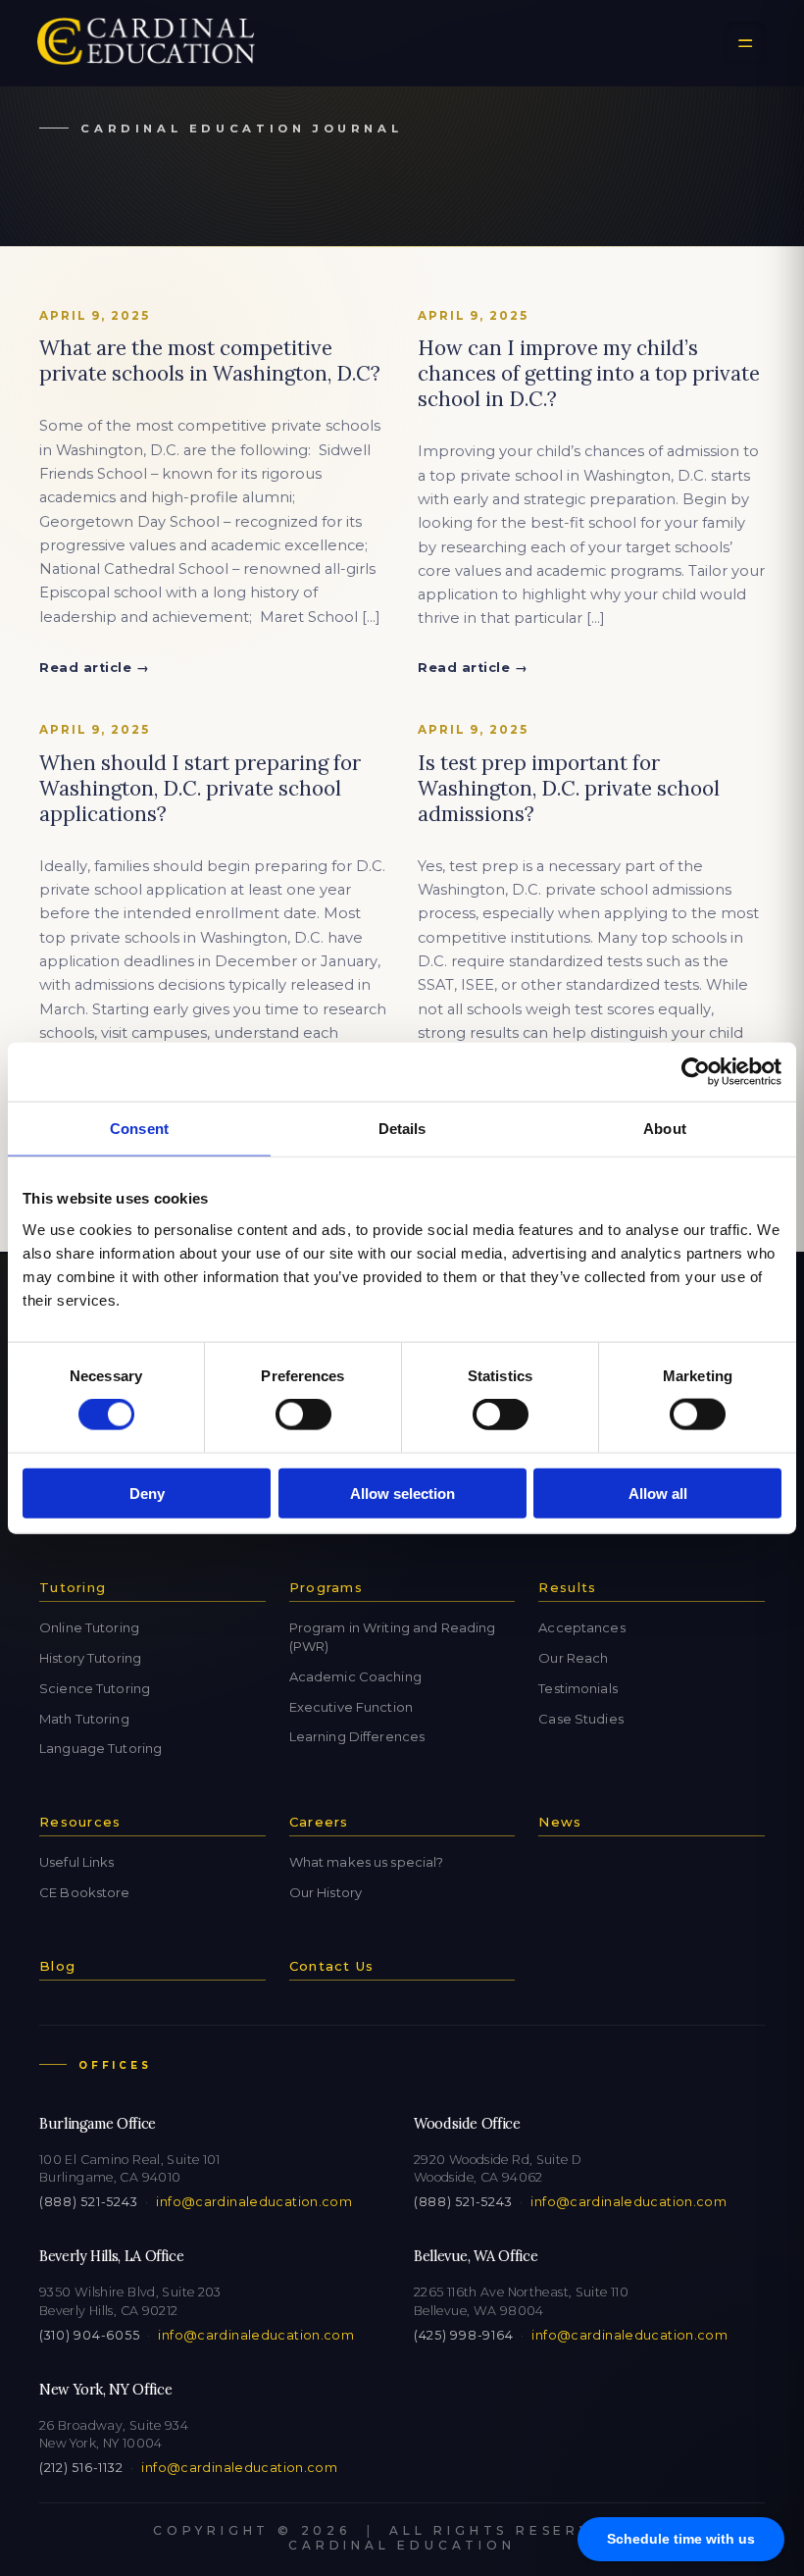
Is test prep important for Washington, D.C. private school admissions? (569, 788)
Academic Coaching (355, 1676)
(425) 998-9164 (463, 2335)
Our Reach (573, 1658)
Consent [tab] (139, 1129)
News (560, 1822)
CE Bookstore (85, 1892)
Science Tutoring (95, 1688)
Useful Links (77, 1862)
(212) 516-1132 (81, 2468)
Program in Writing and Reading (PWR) (393, 1637)
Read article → (94, 668)
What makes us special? (367, 1862)
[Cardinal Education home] (146, 43)
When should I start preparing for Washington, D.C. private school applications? (200, 788)
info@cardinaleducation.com (254, 2202)
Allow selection (402, 1493)
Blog (57, 1966)
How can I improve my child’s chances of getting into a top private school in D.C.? (589, 373)
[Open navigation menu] (745, 43)
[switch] (303, 1415)
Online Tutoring (89, 1627)
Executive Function (351, 1707)
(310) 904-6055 (89, 2335)
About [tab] (665, 1129)
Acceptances (581, 1627)
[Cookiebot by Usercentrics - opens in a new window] (696, 1072)
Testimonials (578, 1688)
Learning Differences (357, 1736)
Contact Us (332, 1966)
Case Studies (581, 1719)
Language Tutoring (100, 1748)
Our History (326, 1892)
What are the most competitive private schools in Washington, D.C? (210, 361)
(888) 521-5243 (88, 2202)
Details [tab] (402, 1129)
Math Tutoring (84, 1719)
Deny (147, 1493)
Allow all (658, 1493)
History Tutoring (90, 1658)
